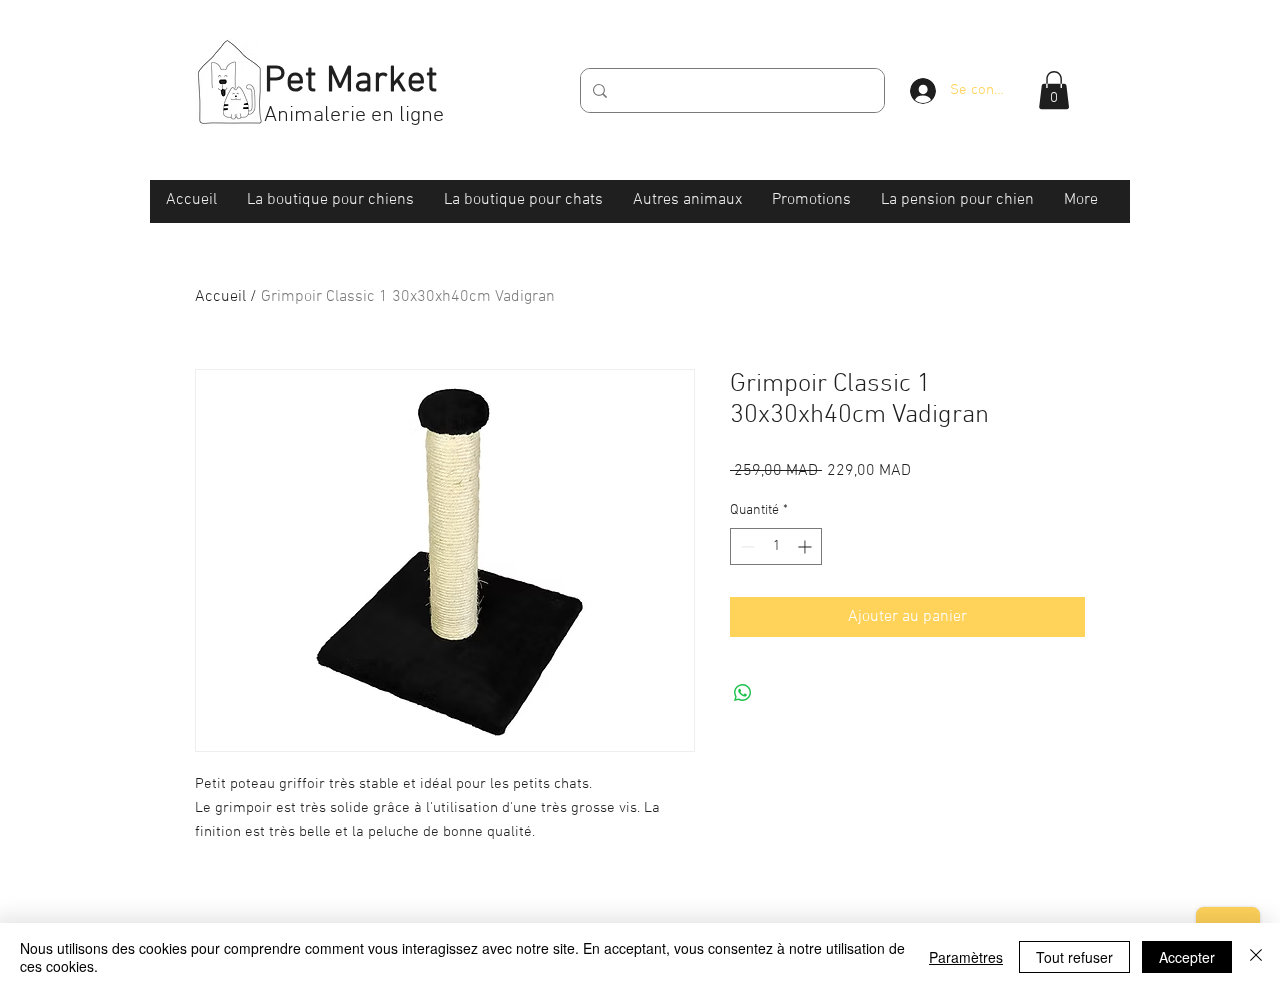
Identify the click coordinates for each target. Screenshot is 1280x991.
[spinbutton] (776, 546)
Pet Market (351, 82)
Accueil (220, 297)
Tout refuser (1074, 957)
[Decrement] (745, 546)
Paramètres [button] (966, 957)
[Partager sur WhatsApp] (743, 693)
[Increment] (806, 546)
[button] (1054, 90)
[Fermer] (1256, 957)
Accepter (1187, 957)
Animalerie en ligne (354, 115)
